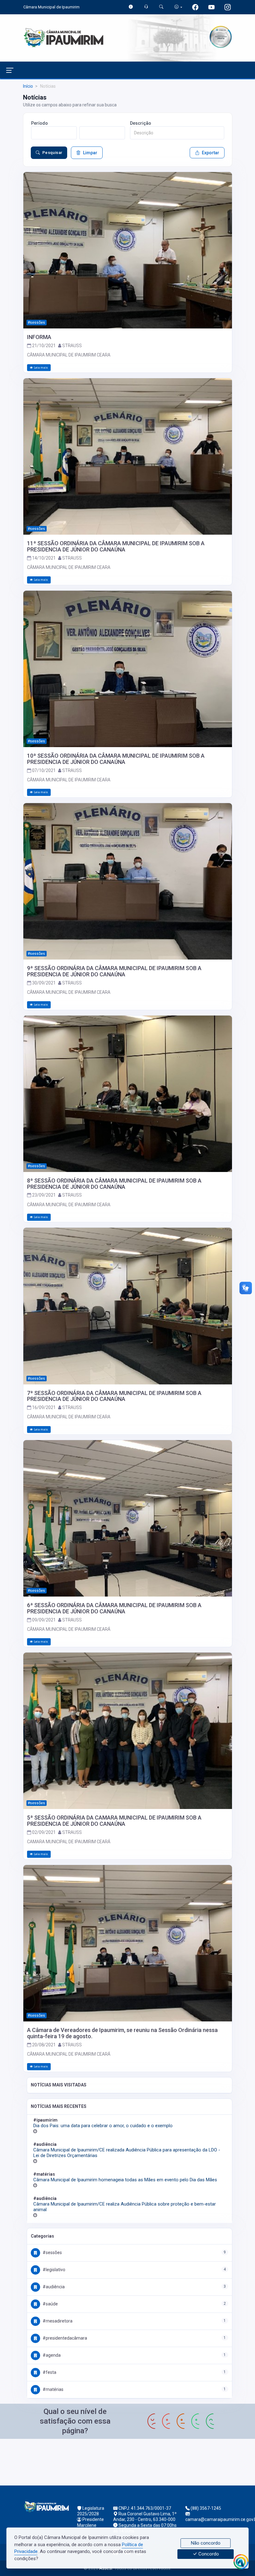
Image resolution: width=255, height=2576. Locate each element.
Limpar (90, 153)
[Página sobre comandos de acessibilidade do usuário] (178, 7)
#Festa (49, 2372)
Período (39, 123)
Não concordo (206, 2543)
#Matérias (53, 2389)
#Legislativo (53, 2270)
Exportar (211, 153)
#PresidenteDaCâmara (64, 2338)
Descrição (141, 123)
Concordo (208, 2554)
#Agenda (51, 2355)
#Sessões (52, 2253)
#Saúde (50, 2304)
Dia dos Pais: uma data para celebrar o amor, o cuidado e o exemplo (103, 2126)
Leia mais (41, 367)
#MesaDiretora (57, 2321)
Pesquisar (52, 153)
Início (28, 86)
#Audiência (53, 2287)
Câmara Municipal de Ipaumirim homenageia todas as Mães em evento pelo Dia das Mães (125, 2180)
